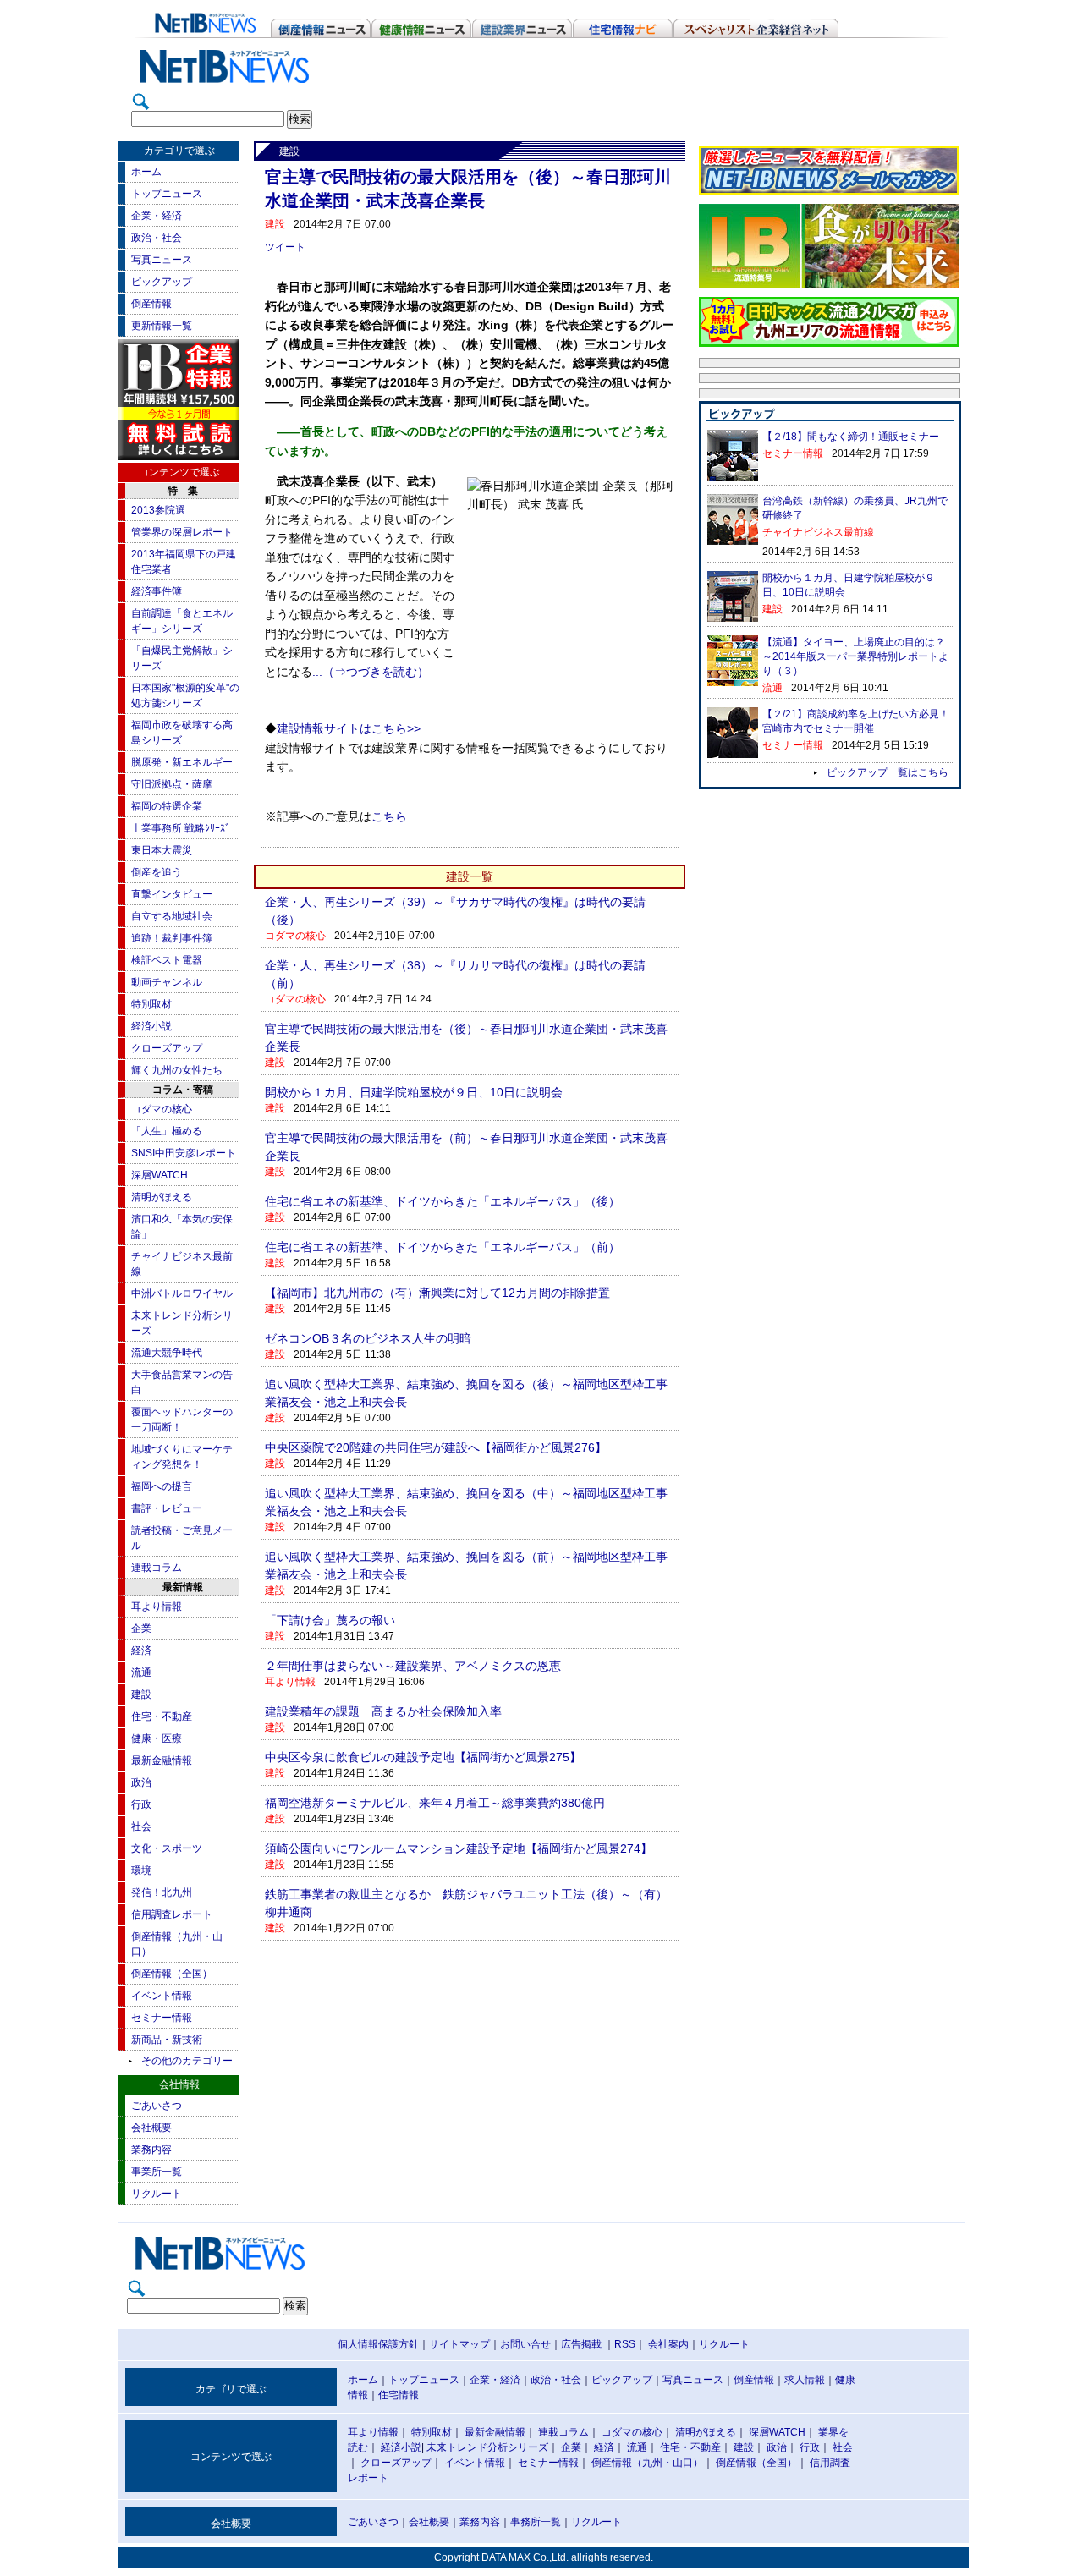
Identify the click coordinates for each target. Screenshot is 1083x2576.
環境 (141, 1870)
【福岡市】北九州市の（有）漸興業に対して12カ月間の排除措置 (437, 1293)
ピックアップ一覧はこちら (888, 772)
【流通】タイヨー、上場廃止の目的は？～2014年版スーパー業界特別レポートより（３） (855, 656)
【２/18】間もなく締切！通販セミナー (851, 437)
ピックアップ (162, 282)
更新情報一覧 (162, 326)
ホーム (146, 172)
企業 (141, 1629)
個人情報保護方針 (378, 2344)
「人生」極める (167, 1131)
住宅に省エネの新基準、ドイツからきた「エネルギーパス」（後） (443, 1201)
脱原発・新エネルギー (182, 762)
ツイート (285, 247)
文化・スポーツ (167, 1848)
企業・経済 (157, 216)
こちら (389, 817)
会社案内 (668, 2344)
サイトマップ (459, 2344)
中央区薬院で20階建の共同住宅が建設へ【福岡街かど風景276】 (436, 1447)
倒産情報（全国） (172, 1974)
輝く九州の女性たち (177, 1070)
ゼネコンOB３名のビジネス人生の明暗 (368, 1338)
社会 (141, 1826)
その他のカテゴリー (187, 2061)
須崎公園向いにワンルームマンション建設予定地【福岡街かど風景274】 (459, 1848)
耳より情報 (157, 1607)
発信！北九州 (162, 1892)
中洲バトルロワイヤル (182, 1293)
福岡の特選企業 (167, 806)
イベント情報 (162, 1996)
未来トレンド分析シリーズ (487, 2447)
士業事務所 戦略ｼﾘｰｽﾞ (181, 828)
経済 (141, 1651)
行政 (141, 1804)
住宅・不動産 (162, 1716)
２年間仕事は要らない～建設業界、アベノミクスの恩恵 (413, 1666)
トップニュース (167, 194)
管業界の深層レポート (182, 532)
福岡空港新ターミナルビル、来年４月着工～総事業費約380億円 (435, 1803)
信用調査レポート (172, 1914)
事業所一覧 (157, 2172)
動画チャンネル (167, 982)
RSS (625, 2344)
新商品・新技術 (167, 2040)
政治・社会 (157, 238)
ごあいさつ (157, 2106)
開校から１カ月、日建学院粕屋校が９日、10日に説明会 (414, 1092)
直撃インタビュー (172, 894)
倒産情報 (151, 304)
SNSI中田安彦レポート (184, 1153)
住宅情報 (399, 2395)
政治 (141, 1782)
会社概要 (151, 2128)
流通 (141, 1672)
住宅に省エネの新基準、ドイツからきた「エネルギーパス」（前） (443, 1247)
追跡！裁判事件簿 (172, 938)
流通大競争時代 (167, 1353)
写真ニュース (162, 260)
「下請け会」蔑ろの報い (330, 1620)
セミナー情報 (162, 2018)
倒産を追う (157, 872)
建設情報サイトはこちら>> (349, 729)
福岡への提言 (162, 1486)
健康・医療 (157, 1738)
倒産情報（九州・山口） (647, 2463)
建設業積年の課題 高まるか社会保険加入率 (389, 1711)
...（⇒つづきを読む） (371, 672)
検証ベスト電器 (167, 960)
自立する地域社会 (172, 916)
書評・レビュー (167, 1508)
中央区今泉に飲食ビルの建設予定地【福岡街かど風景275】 (423, 1757)
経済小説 (151, 1026)
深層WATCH (159, 1175)
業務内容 (151, 2150)
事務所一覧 (536, 2522)
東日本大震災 (162, 850)
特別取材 (151, 1004)
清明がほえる (162, 1197)
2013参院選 (158, 510)
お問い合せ (525, 2344)
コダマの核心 (162, 1109)
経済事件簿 (157, 591)
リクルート (157, 2194)
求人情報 (805, 2380)
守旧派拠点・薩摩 (172, 784)
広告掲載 (581, 2344)
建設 (141, 1694)
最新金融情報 (162, 1760)
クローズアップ (167, 1048)
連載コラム (157, 1568)
